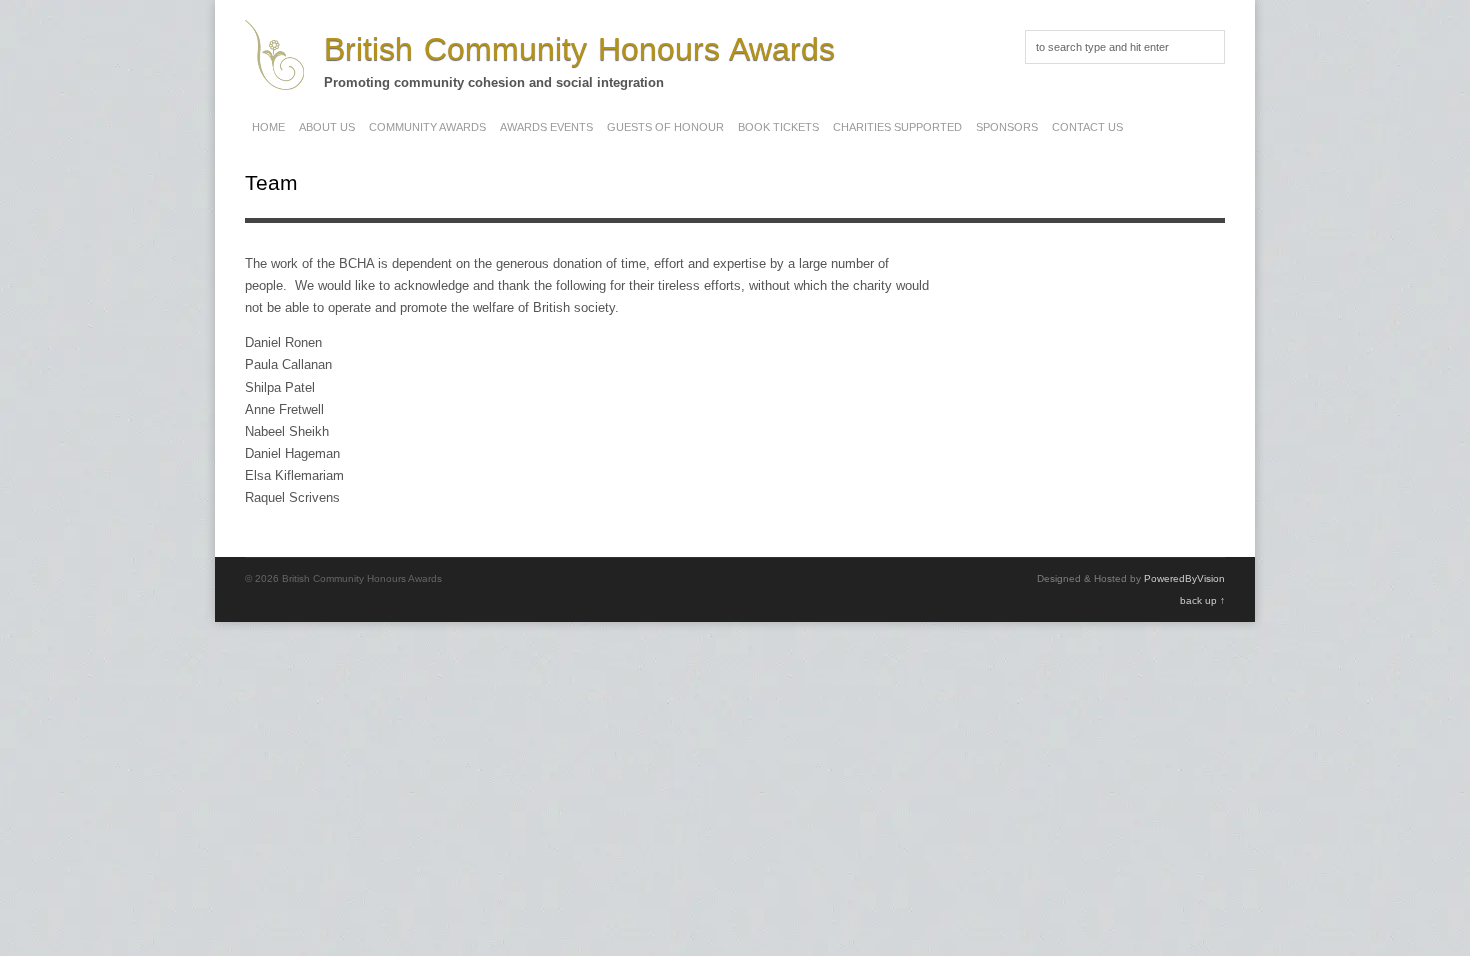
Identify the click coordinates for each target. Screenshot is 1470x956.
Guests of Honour (665, 127)
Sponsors (1007, 127)
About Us (327, 127)
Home (268, 127)
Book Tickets (778, 127)
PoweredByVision (1184, 578)
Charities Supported (897, 127)
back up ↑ (1202, 600)
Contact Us (1087, 127)
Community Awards (427, 127)
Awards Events (546, 127)
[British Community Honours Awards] (274, 79)
